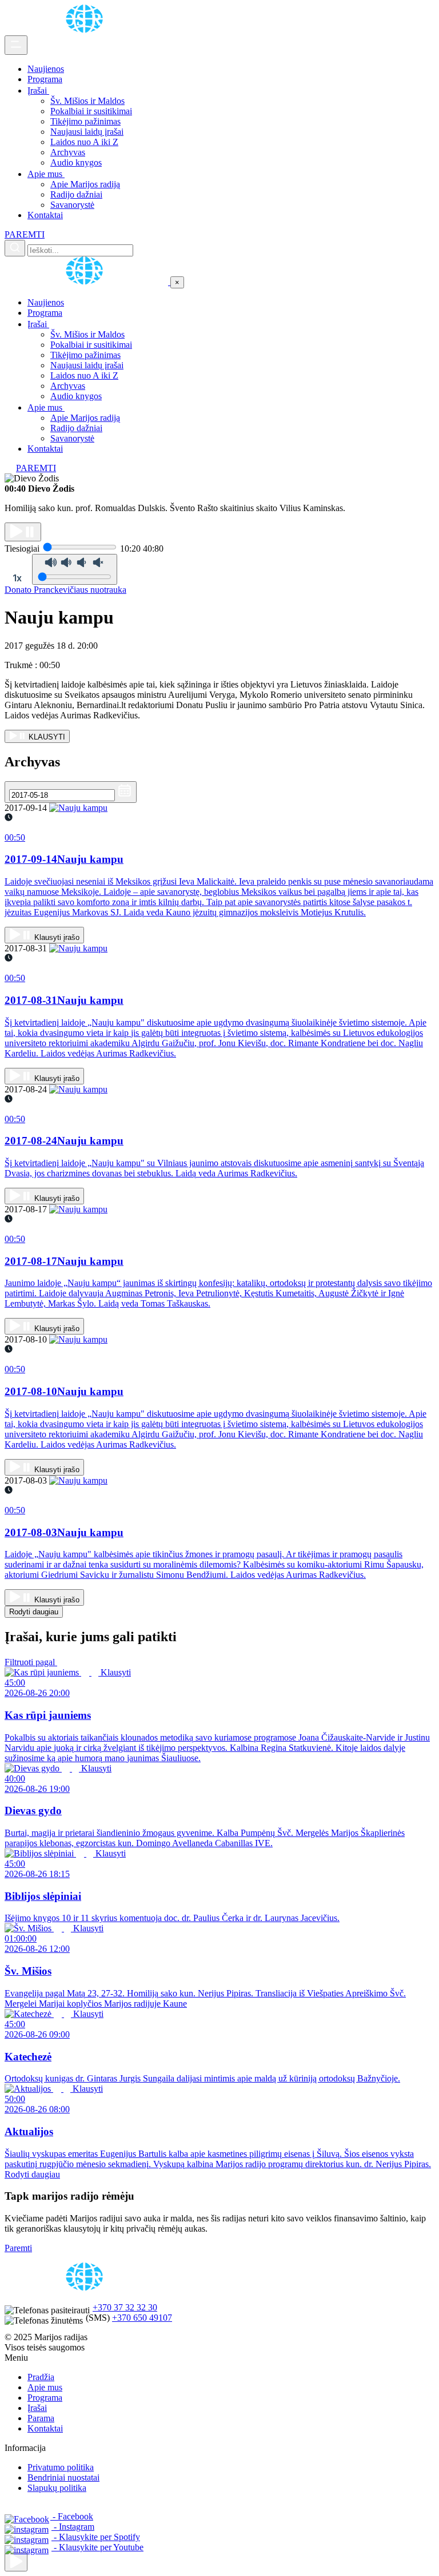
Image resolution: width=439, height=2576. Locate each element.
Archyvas (68, 152)
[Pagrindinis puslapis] (86, 30)
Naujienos (46, 69)
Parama (41, 2418)
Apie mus (46, 174)
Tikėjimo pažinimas (85, 121)
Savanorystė (72, 205)
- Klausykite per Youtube (97, 2547)
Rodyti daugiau (34, 1612)
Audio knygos (76, 162)
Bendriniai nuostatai (63, 2477)
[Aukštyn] (16, 2562)
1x (17, 578)
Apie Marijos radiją (85, 184)
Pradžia (41, 2377)
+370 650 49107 (142, 2318)
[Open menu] (16, 45)
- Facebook (72, 2516)
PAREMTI (25, 234)
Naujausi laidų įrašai (87, 132)
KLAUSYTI (46, 737)
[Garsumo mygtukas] (75, 569)
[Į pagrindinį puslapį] (87, 282)
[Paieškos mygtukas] (15, 248)
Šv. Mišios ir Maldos (87, 101)
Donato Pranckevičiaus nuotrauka (65, 590)
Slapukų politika (57, 2488)
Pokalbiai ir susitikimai (91, 111)
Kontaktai (45, 215)
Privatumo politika (61, 2467)
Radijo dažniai (76, 194)
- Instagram (73, 2527)
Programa (45, 79)
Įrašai (38, 91)
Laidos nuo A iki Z (84, 142)
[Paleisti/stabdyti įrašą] (23, 532)
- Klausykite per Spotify (96, 2537)
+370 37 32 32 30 (125, 2307)
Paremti (18, 2248)
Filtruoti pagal (31, 1662)
